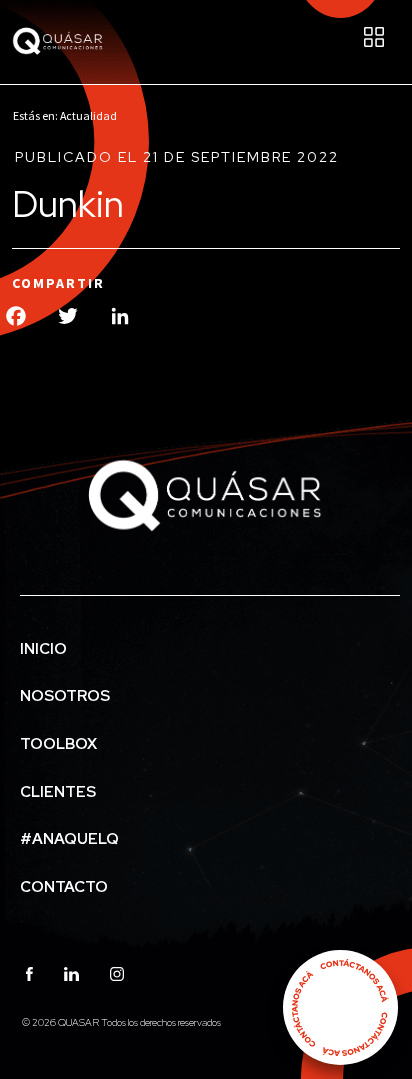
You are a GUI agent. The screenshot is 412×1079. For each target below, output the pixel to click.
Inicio (43, 649)
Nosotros (65, 696)
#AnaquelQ (69, 839)
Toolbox (58, 744)
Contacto (64, 887)
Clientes (58, 792)
